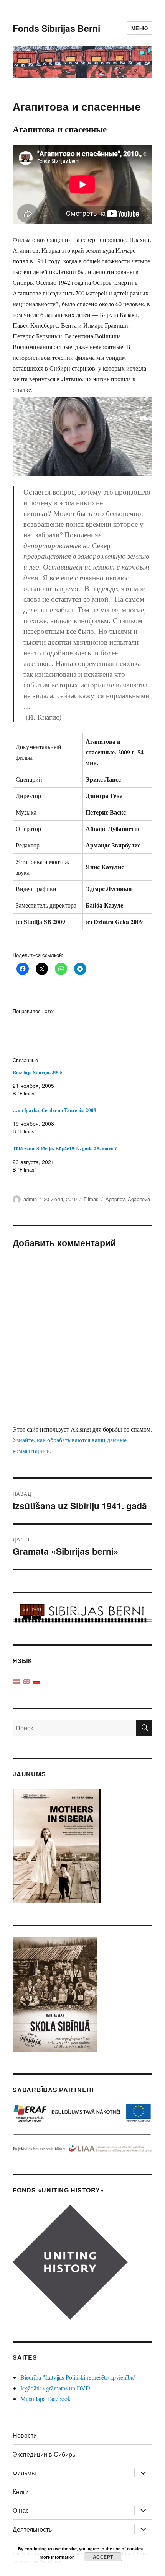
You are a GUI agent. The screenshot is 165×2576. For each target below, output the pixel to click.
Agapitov (115, 1199)
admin (30, 1199)
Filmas (91, 1199)
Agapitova (139, 1199)
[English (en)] (26, 1681)
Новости (25, 2435)
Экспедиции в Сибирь (44, 2454)
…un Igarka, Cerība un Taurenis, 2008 (54, 1110)
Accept (103, 2557)
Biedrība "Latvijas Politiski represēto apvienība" (78, 2377)
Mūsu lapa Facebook (45, 2399)
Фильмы (24, 2473)
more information (57, 2557)
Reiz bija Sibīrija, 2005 (38, 1072)
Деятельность (32, 2529)
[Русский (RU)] (37, 1681)
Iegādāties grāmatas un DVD (55, 2388)
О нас (21, 2510)
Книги (21, 2492)
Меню (140, 28)
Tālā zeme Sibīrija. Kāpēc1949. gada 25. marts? (65, 1148)
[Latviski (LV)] (16, 1681)
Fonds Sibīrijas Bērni (56, 28)
